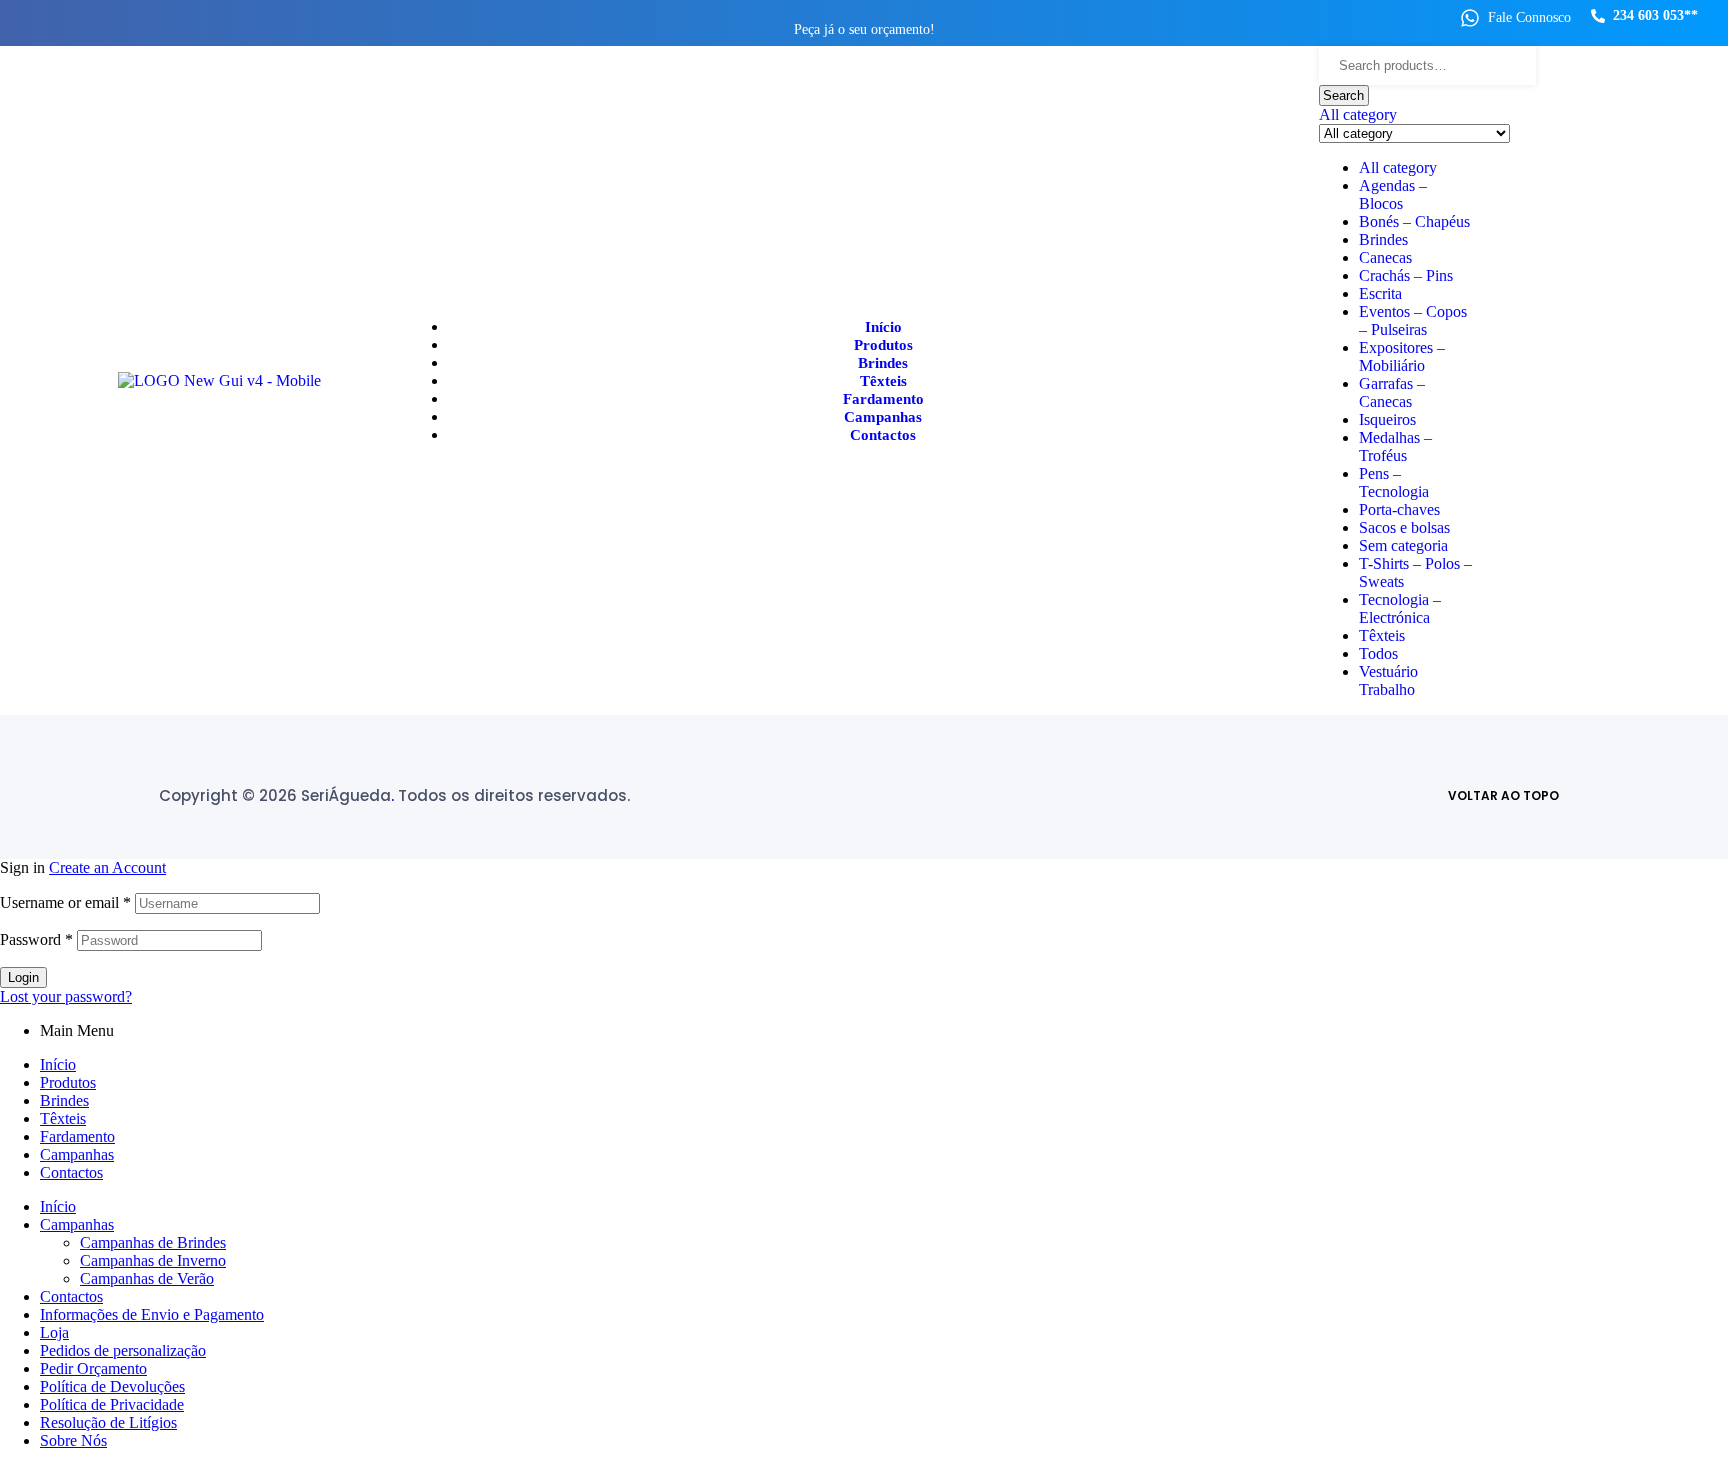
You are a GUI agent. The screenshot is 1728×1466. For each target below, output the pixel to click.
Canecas (1385, 257)
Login (23, 977)
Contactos (71, 1172)
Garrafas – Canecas (1392, 392)
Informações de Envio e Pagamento (152, 1314)
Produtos (68, 1082)
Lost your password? (66, 996)
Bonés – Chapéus (1414, 221)
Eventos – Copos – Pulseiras (1413, 320)
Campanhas (77, 1154)
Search (1343, 95)
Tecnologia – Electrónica (1400, 608)
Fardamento (77, 1136)
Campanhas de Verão (147, 1278)
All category (1398, 167)
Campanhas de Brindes (153, 1242)
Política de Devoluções (112, 1386)
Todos (1378, 653)
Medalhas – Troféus (1395, 446)
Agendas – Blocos (1393, 194)
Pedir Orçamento (93, 1368)
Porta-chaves (1399, 509)
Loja (54, 1332)
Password (36, 939)
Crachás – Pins (1406, 275)
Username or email (65, 902)
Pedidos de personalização (123, 1350)
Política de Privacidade (112, 1404)
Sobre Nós (73, 1440)
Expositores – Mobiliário (1402, 356)
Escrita (1380, 293)
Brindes (1383, 239)
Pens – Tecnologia (1394, 482)
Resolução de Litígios (108, 1422)
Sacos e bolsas (1404, 527)
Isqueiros (1387, 419)
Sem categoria (1403, 545)
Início (58, 1064)
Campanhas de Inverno (153, 1260)
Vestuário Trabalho (1388, 680)
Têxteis (1382, 635)
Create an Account (107, 867)
